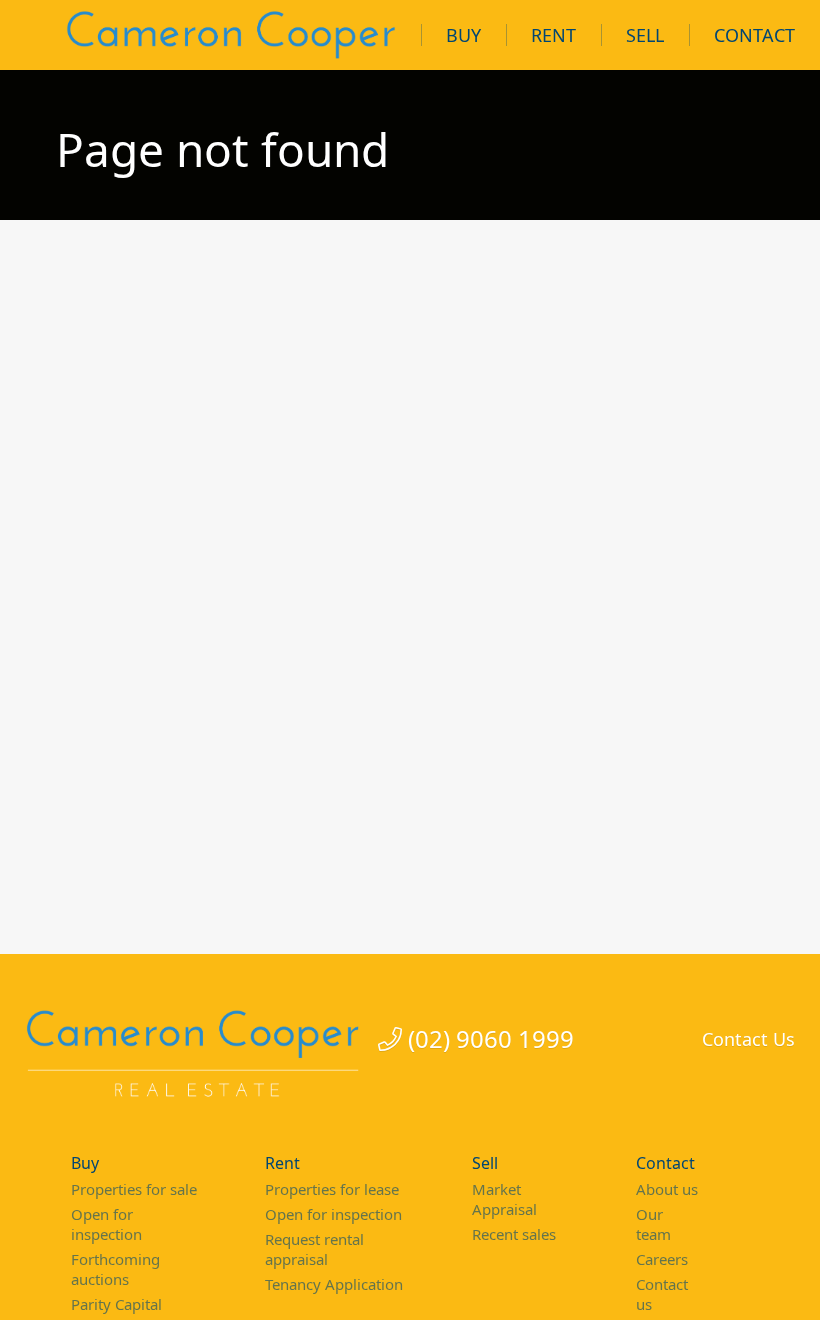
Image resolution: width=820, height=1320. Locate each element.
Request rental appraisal (314, 1249)
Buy (463, 35)
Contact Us (748, 1039)
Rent (553, 35)
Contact (754, 35)
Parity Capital (116, 1304)
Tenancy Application (334, 1284)
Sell (645, 35)
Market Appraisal (504, 1199)
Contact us (662, 1294)
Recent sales (514, 1234)
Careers (662, 1259)
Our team (653, 1224)
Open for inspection (106, 1224)
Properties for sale (134, 1189)
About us (667, 1189)
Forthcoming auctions (115, 1269)
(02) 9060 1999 (488, 1039)
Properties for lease (332, 1189)
